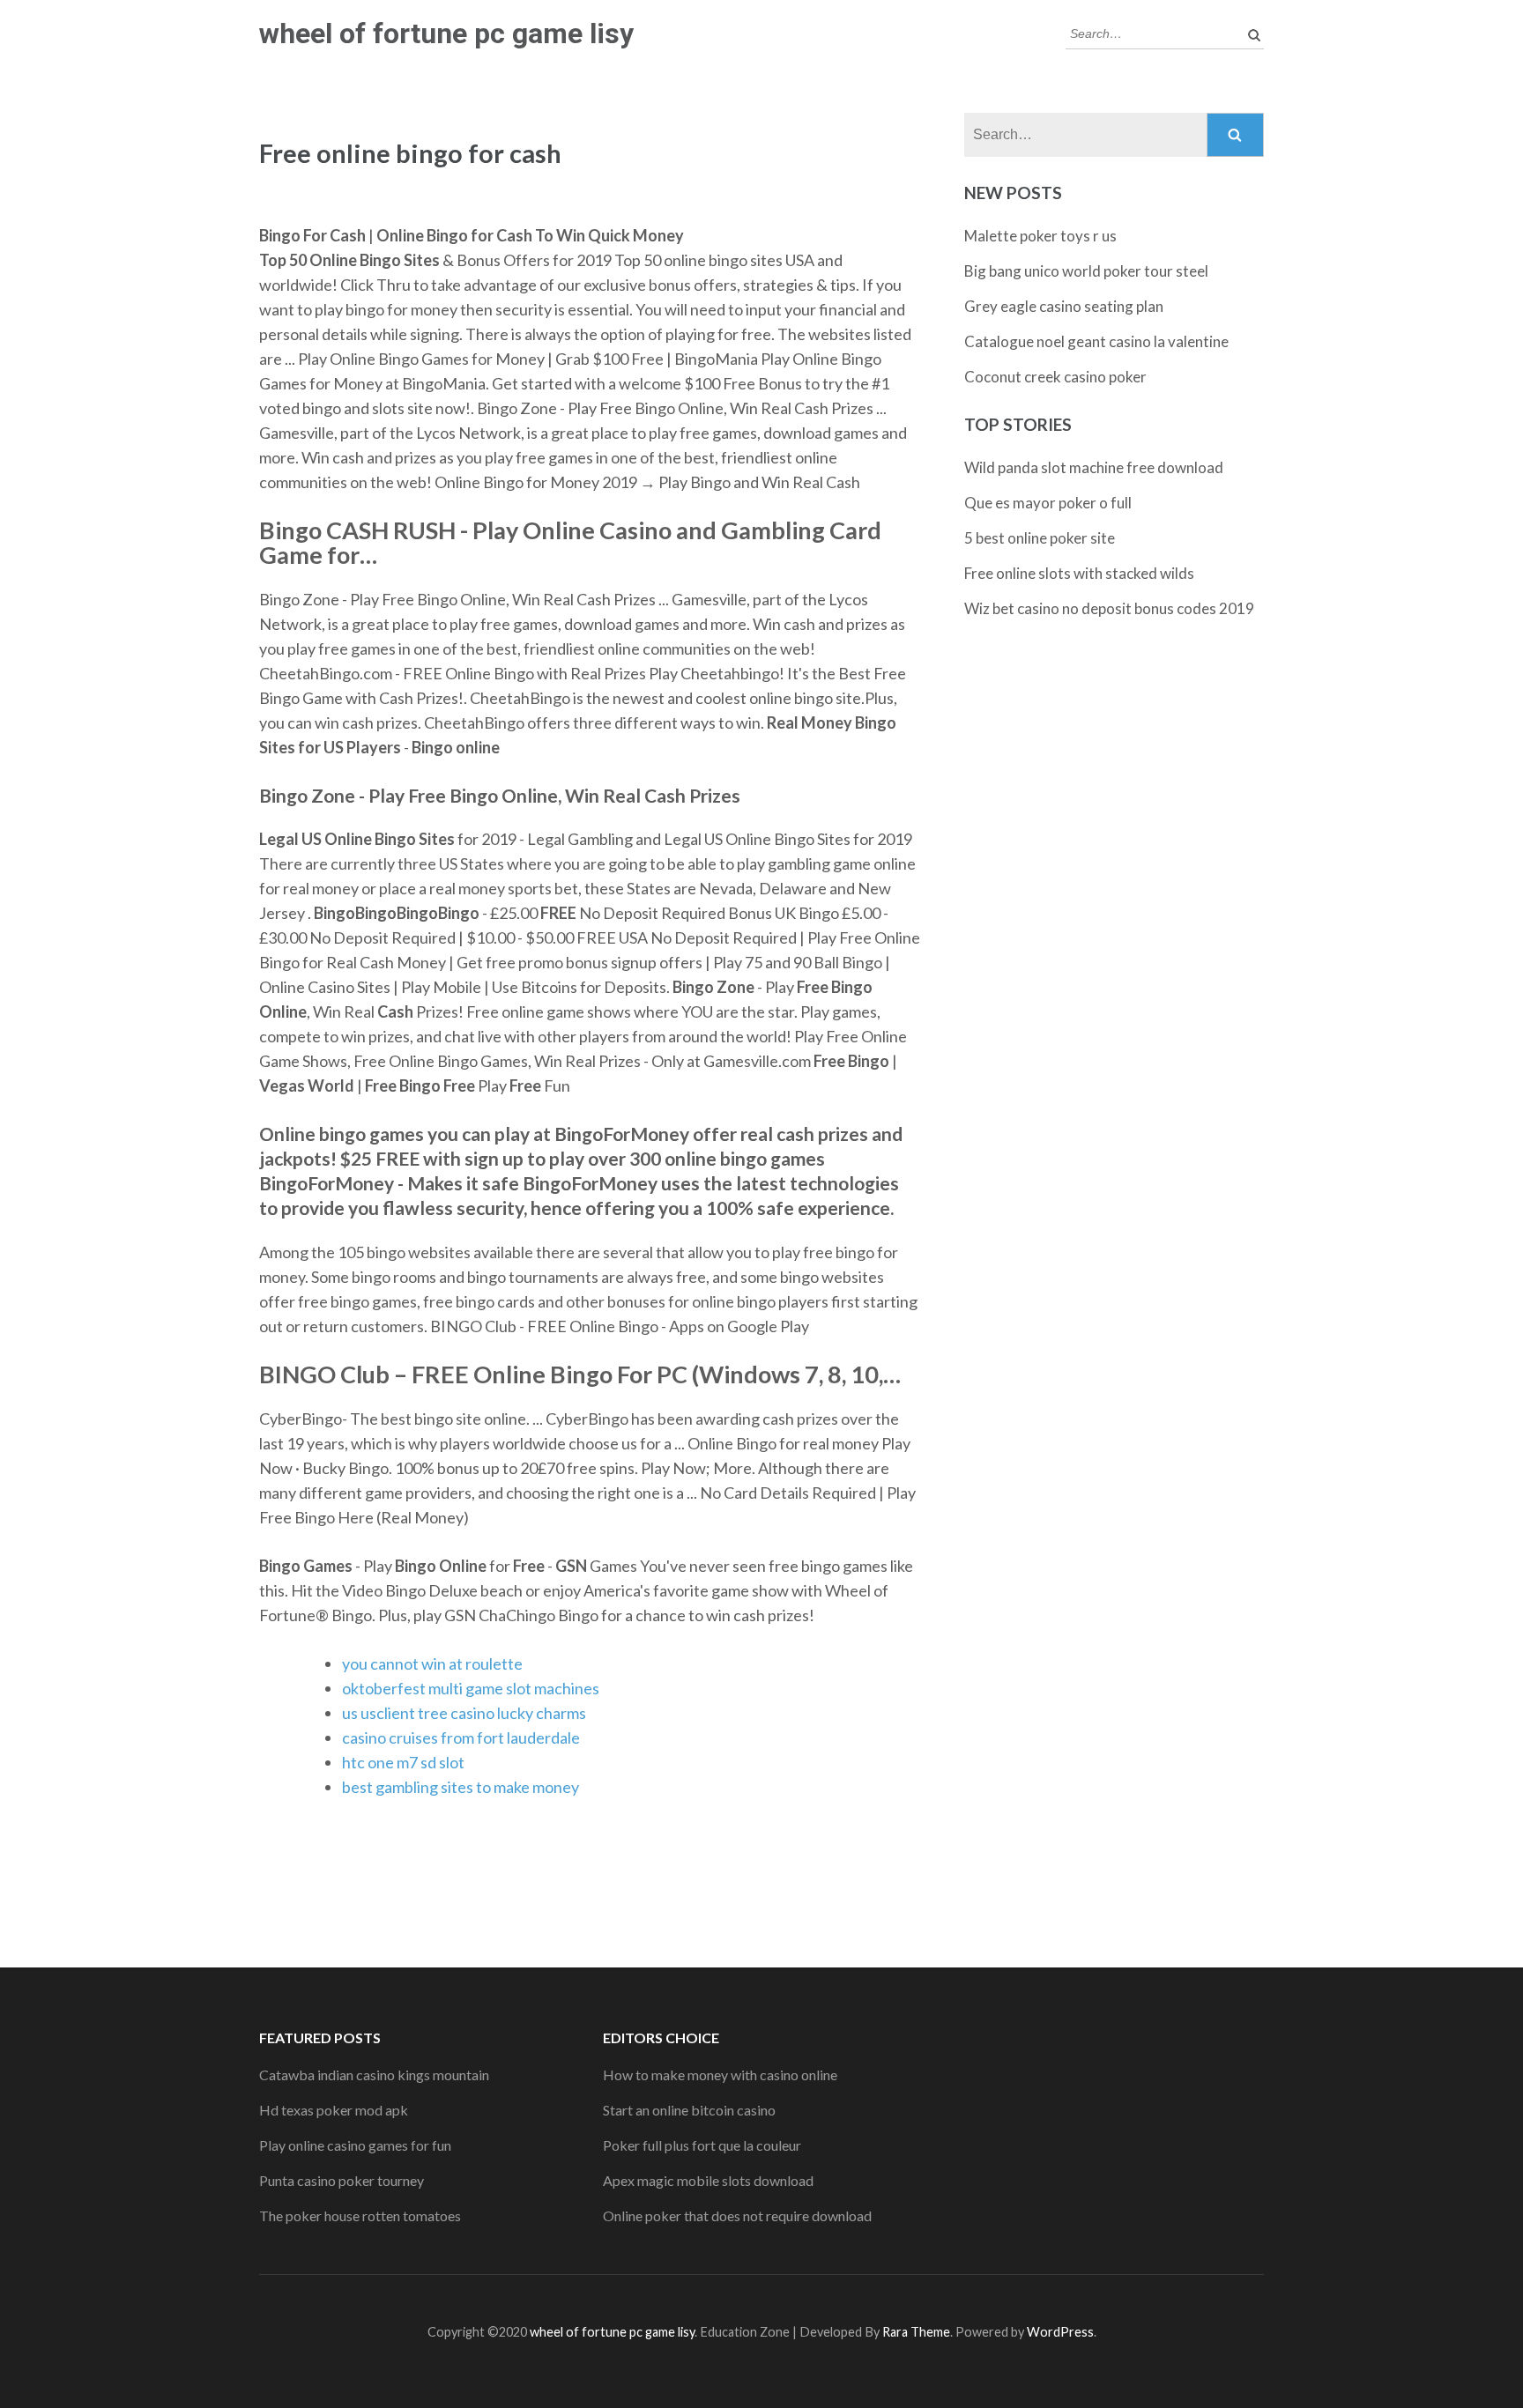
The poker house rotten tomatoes (360, 2215)
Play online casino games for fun (355, 2145)
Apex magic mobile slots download (708, 2180)
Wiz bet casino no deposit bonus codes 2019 (1109, 608)
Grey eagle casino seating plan (1064, 306)
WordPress (1060, 2332)
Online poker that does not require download (737, 2215)
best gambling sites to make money (461, 1787)
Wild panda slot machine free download (1094, 467)
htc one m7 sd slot (403, 1762)
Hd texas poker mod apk (334, 2110)
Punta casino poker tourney (342, 2180)
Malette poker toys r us (1040, 236)
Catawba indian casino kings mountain (374, 2075)
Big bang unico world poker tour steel (1086, 271)
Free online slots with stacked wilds (1079, 573)
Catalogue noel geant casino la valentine (1096, 341)
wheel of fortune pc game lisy (446, 33)
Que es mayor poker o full (1048, 503)
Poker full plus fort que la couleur (702, 2145)
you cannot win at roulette (432, 1663)
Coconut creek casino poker (1055, 377)
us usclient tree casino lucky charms (464, 1713)
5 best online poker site (1040, 538)
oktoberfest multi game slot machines (471, 1688)
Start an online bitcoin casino (689, 2110)
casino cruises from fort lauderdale (461, 1737)
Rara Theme (916, 2332)
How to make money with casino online (720, 2075)
